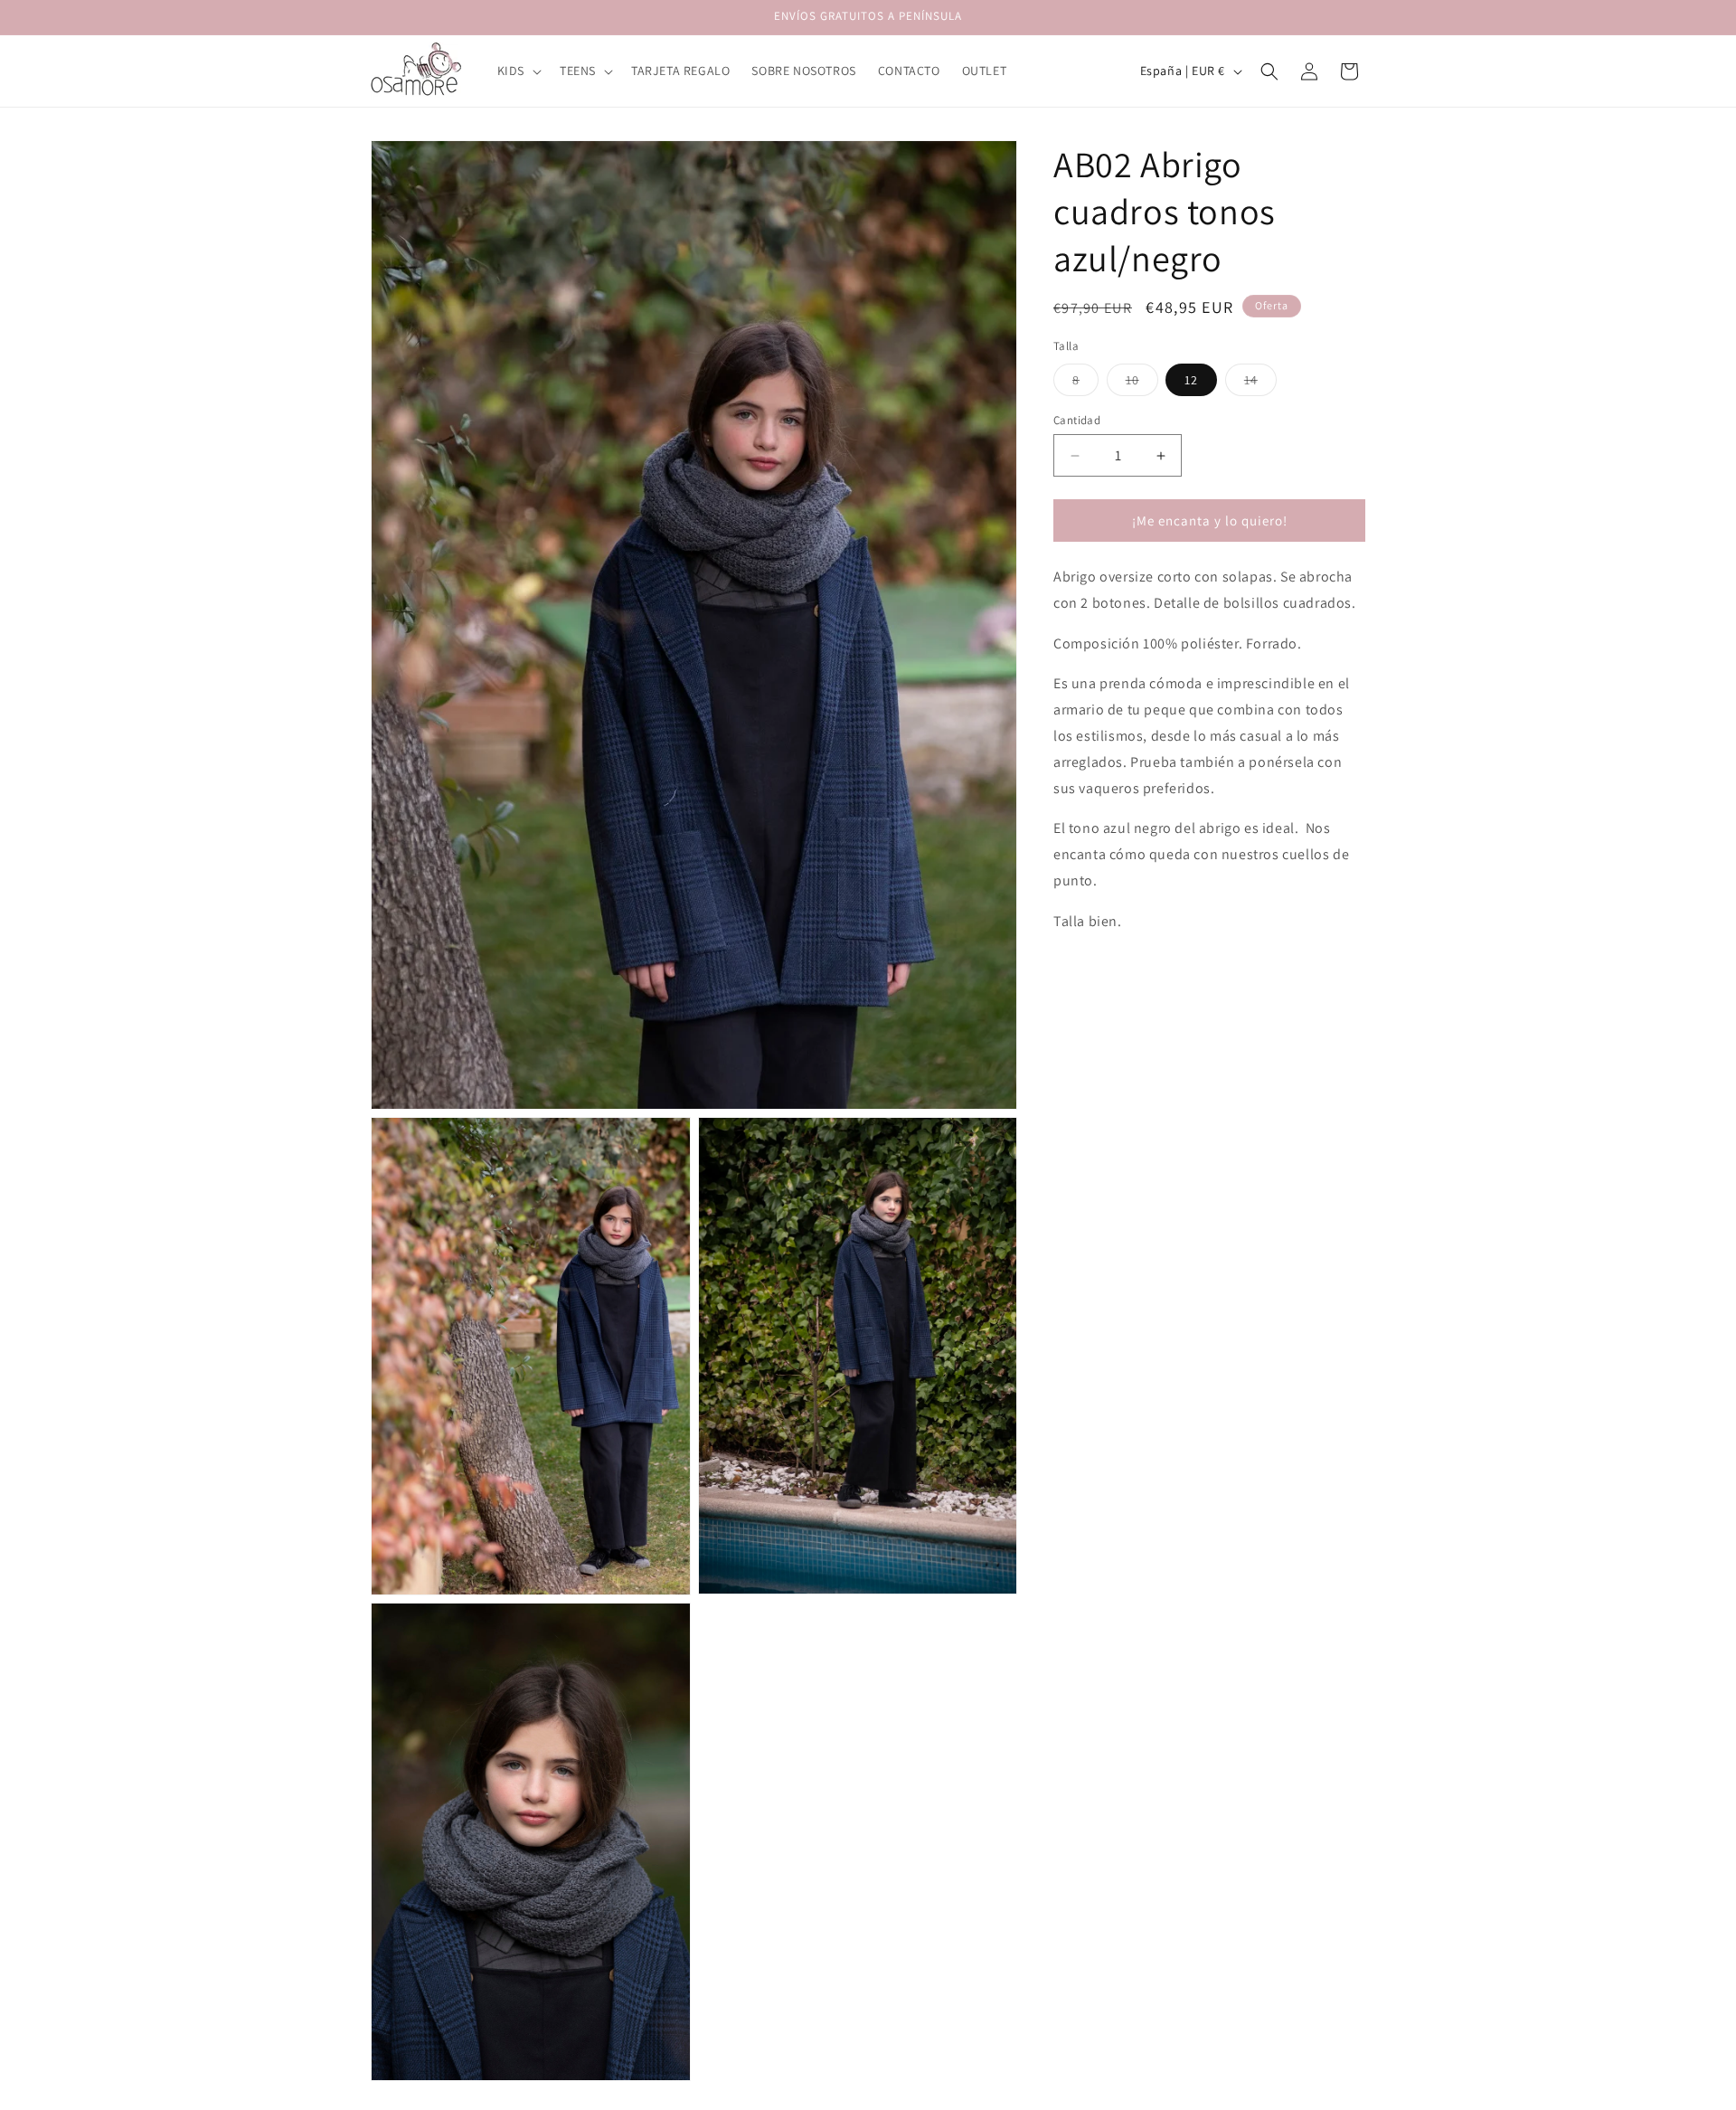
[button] (518, 71)
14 (1260, 383)
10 (1142, 383)
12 (1191, 380)
